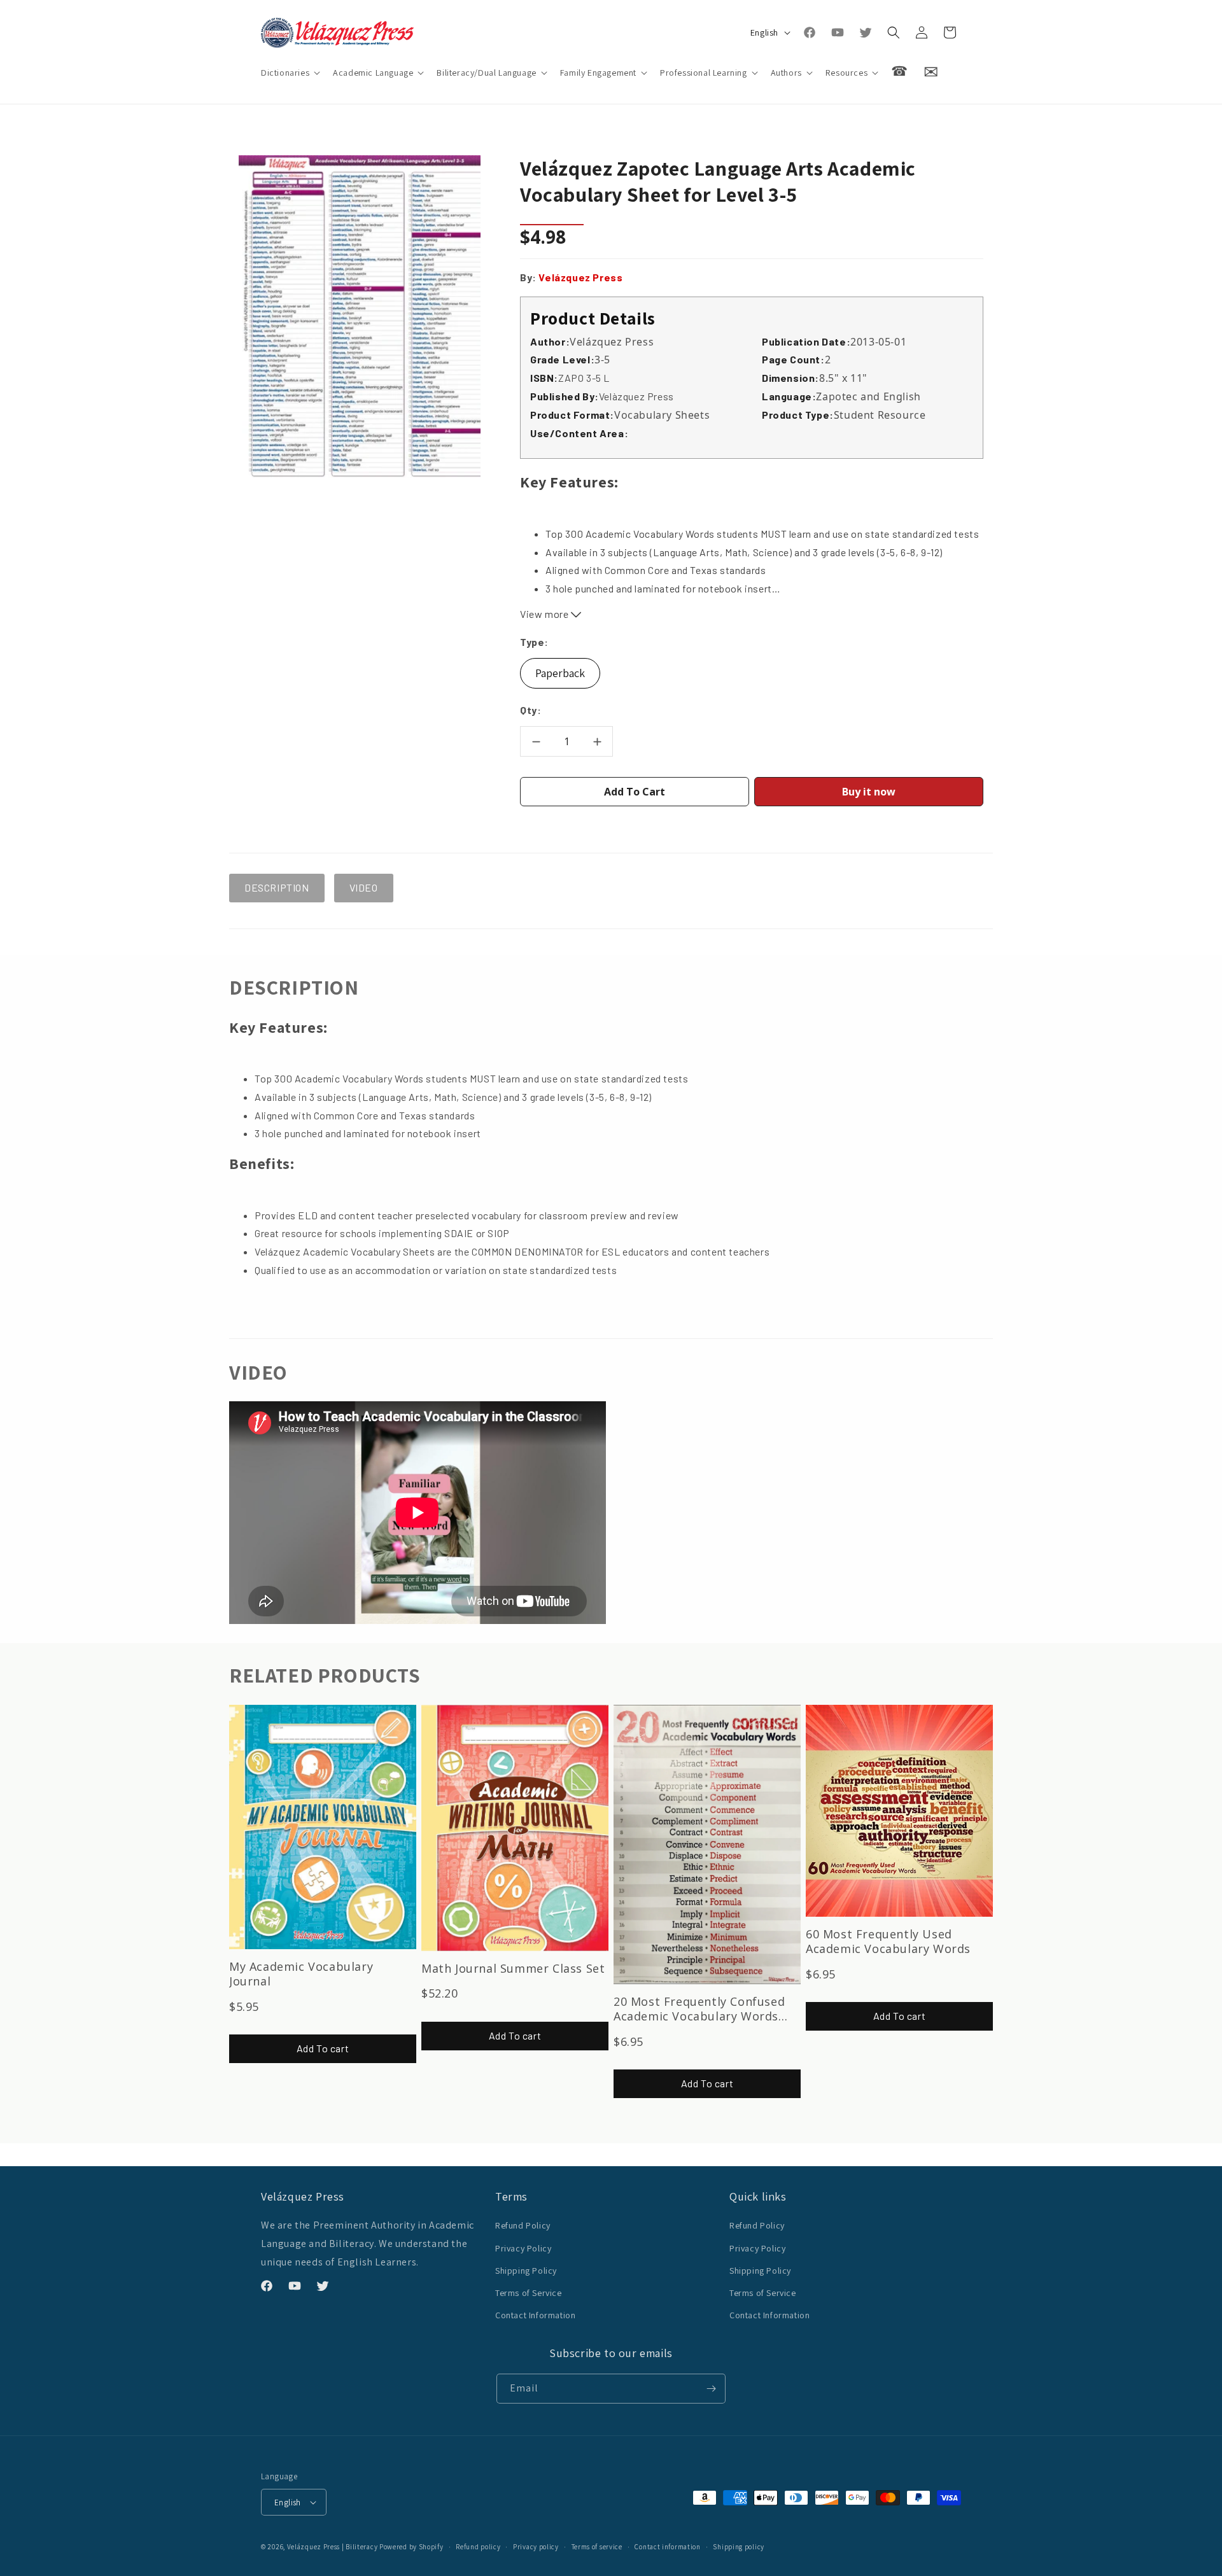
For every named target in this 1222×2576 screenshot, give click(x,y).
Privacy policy (536, 2547)
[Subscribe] (711, 2389)
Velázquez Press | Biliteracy (333, 2547)
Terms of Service (529, 2293)
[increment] (597, 741)
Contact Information (535, 2315)
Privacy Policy (523, 2248)
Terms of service (597, 2547)
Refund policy (478, 2547)
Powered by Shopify (411, 2547)
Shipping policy (739, 2547)
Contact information (667, 2547)
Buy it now (869, 792)
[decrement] (536, 741)
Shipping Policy (526, 2271)
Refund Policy (523, 2225)
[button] (289, 73)
